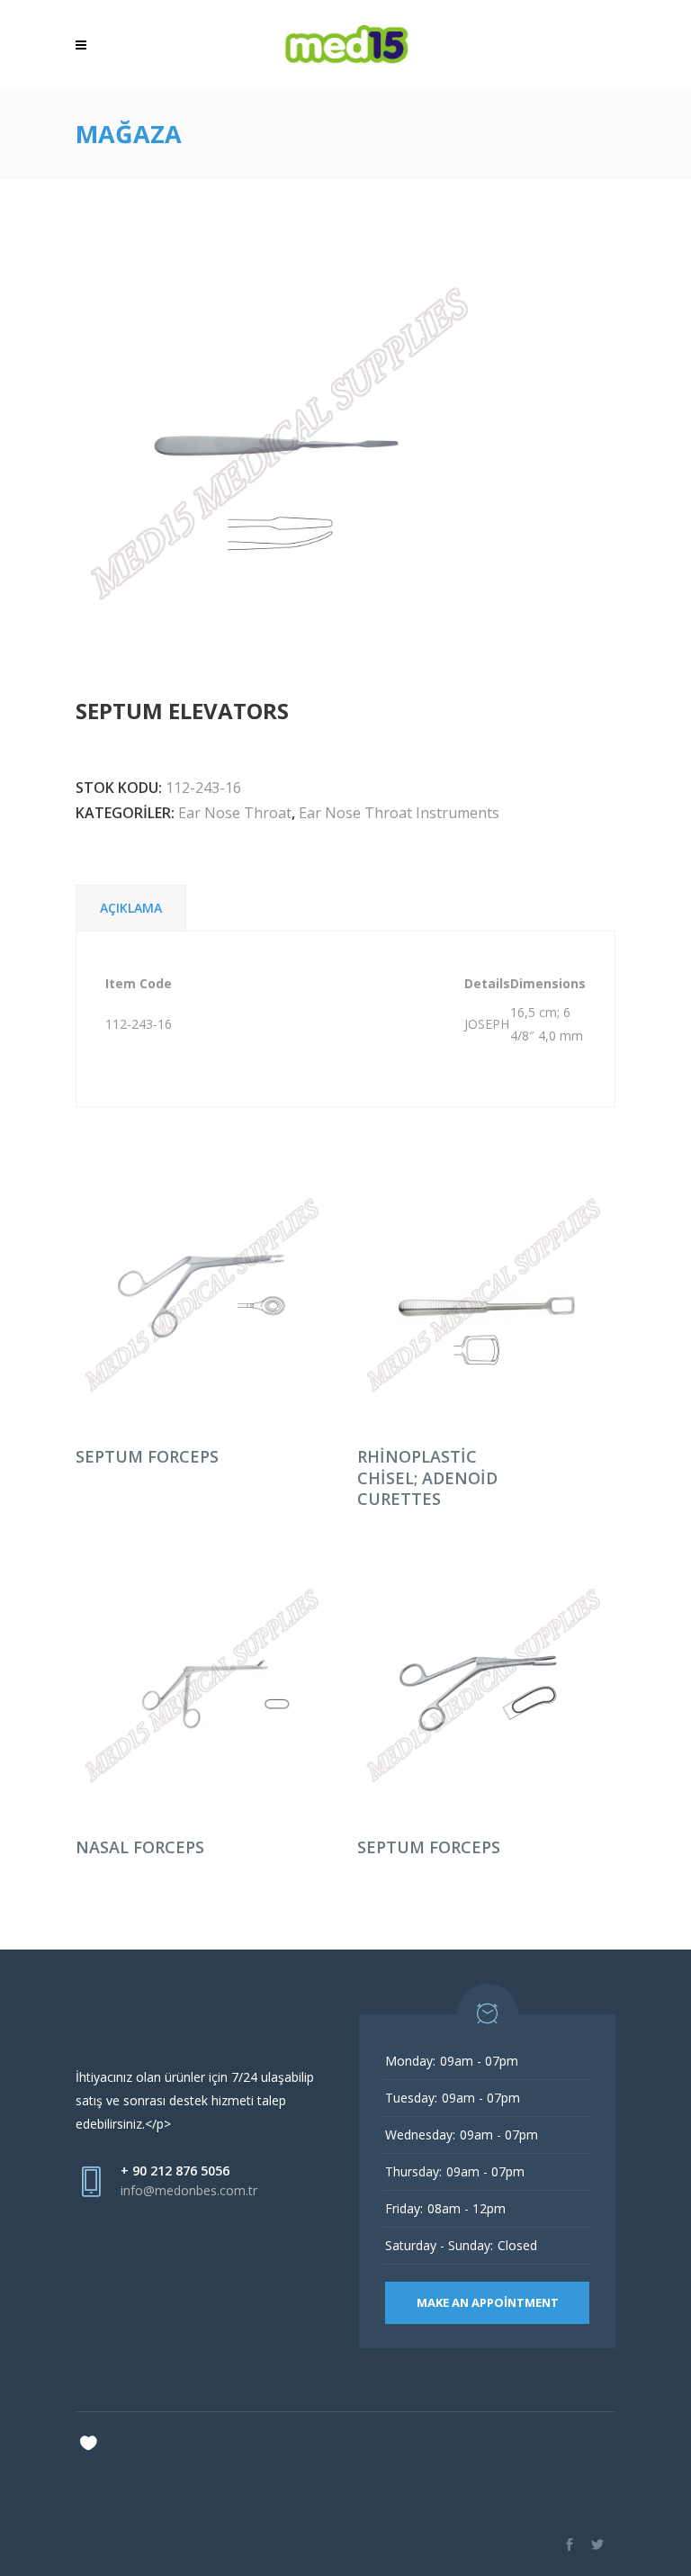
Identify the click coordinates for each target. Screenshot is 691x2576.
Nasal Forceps (140, 1847)
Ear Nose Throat (235, 813)
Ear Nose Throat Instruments (399, 813)
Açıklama (131, 908)
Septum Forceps (147, 1456)
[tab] (131, 908)
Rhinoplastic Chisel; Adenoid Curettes (427, 1477)
